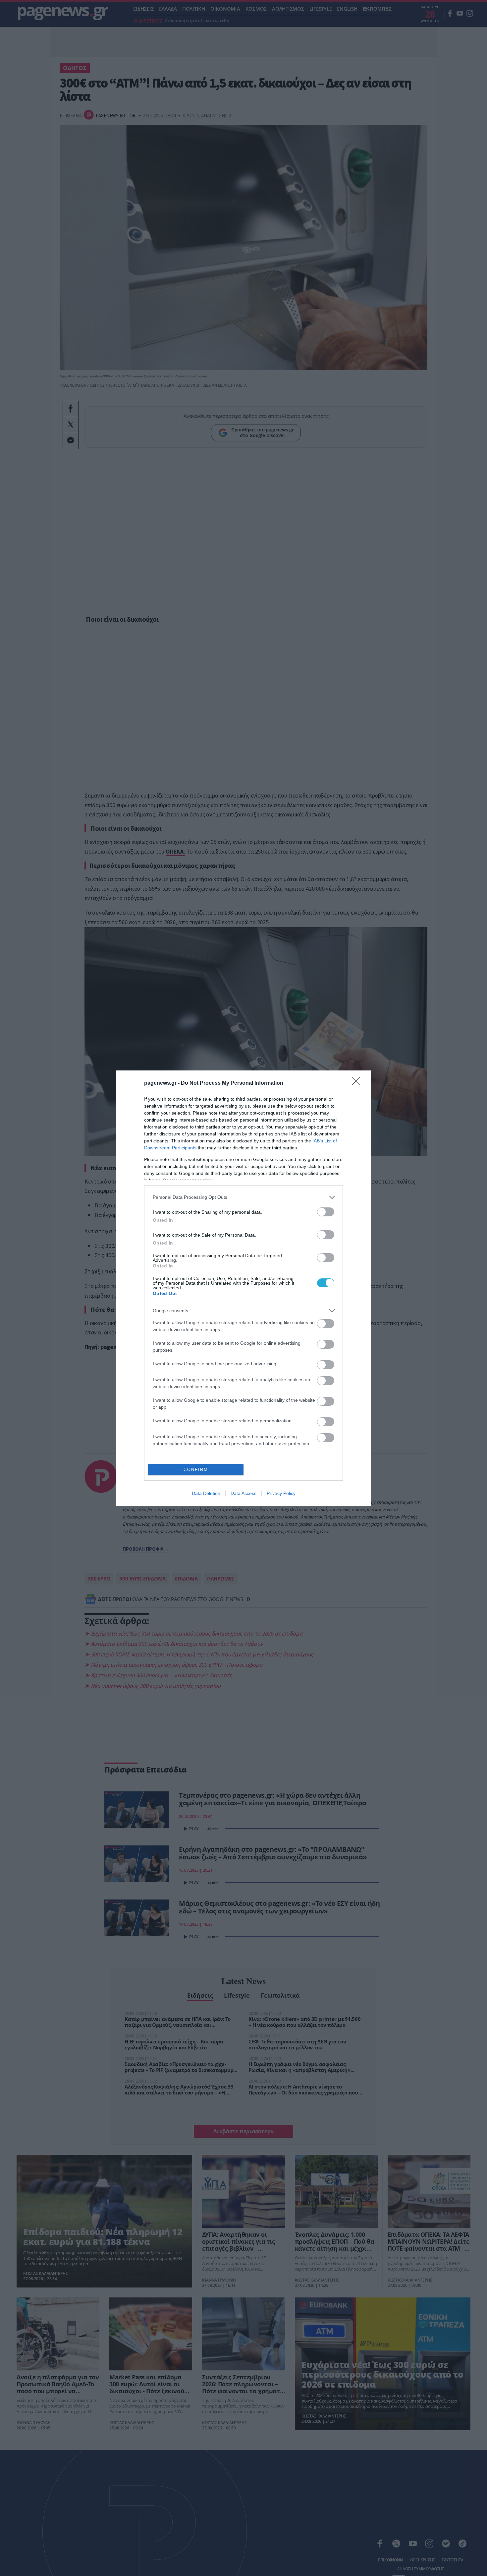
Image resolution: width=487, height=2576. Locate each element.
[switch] (326, 1212)
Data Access (243, 1493)
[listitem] (243, 1197)
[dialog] (243, 1288)
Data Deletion (206, 1493)
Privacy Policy (281, 1493)
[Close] (358, 1083)
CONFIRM (196, 1470)
